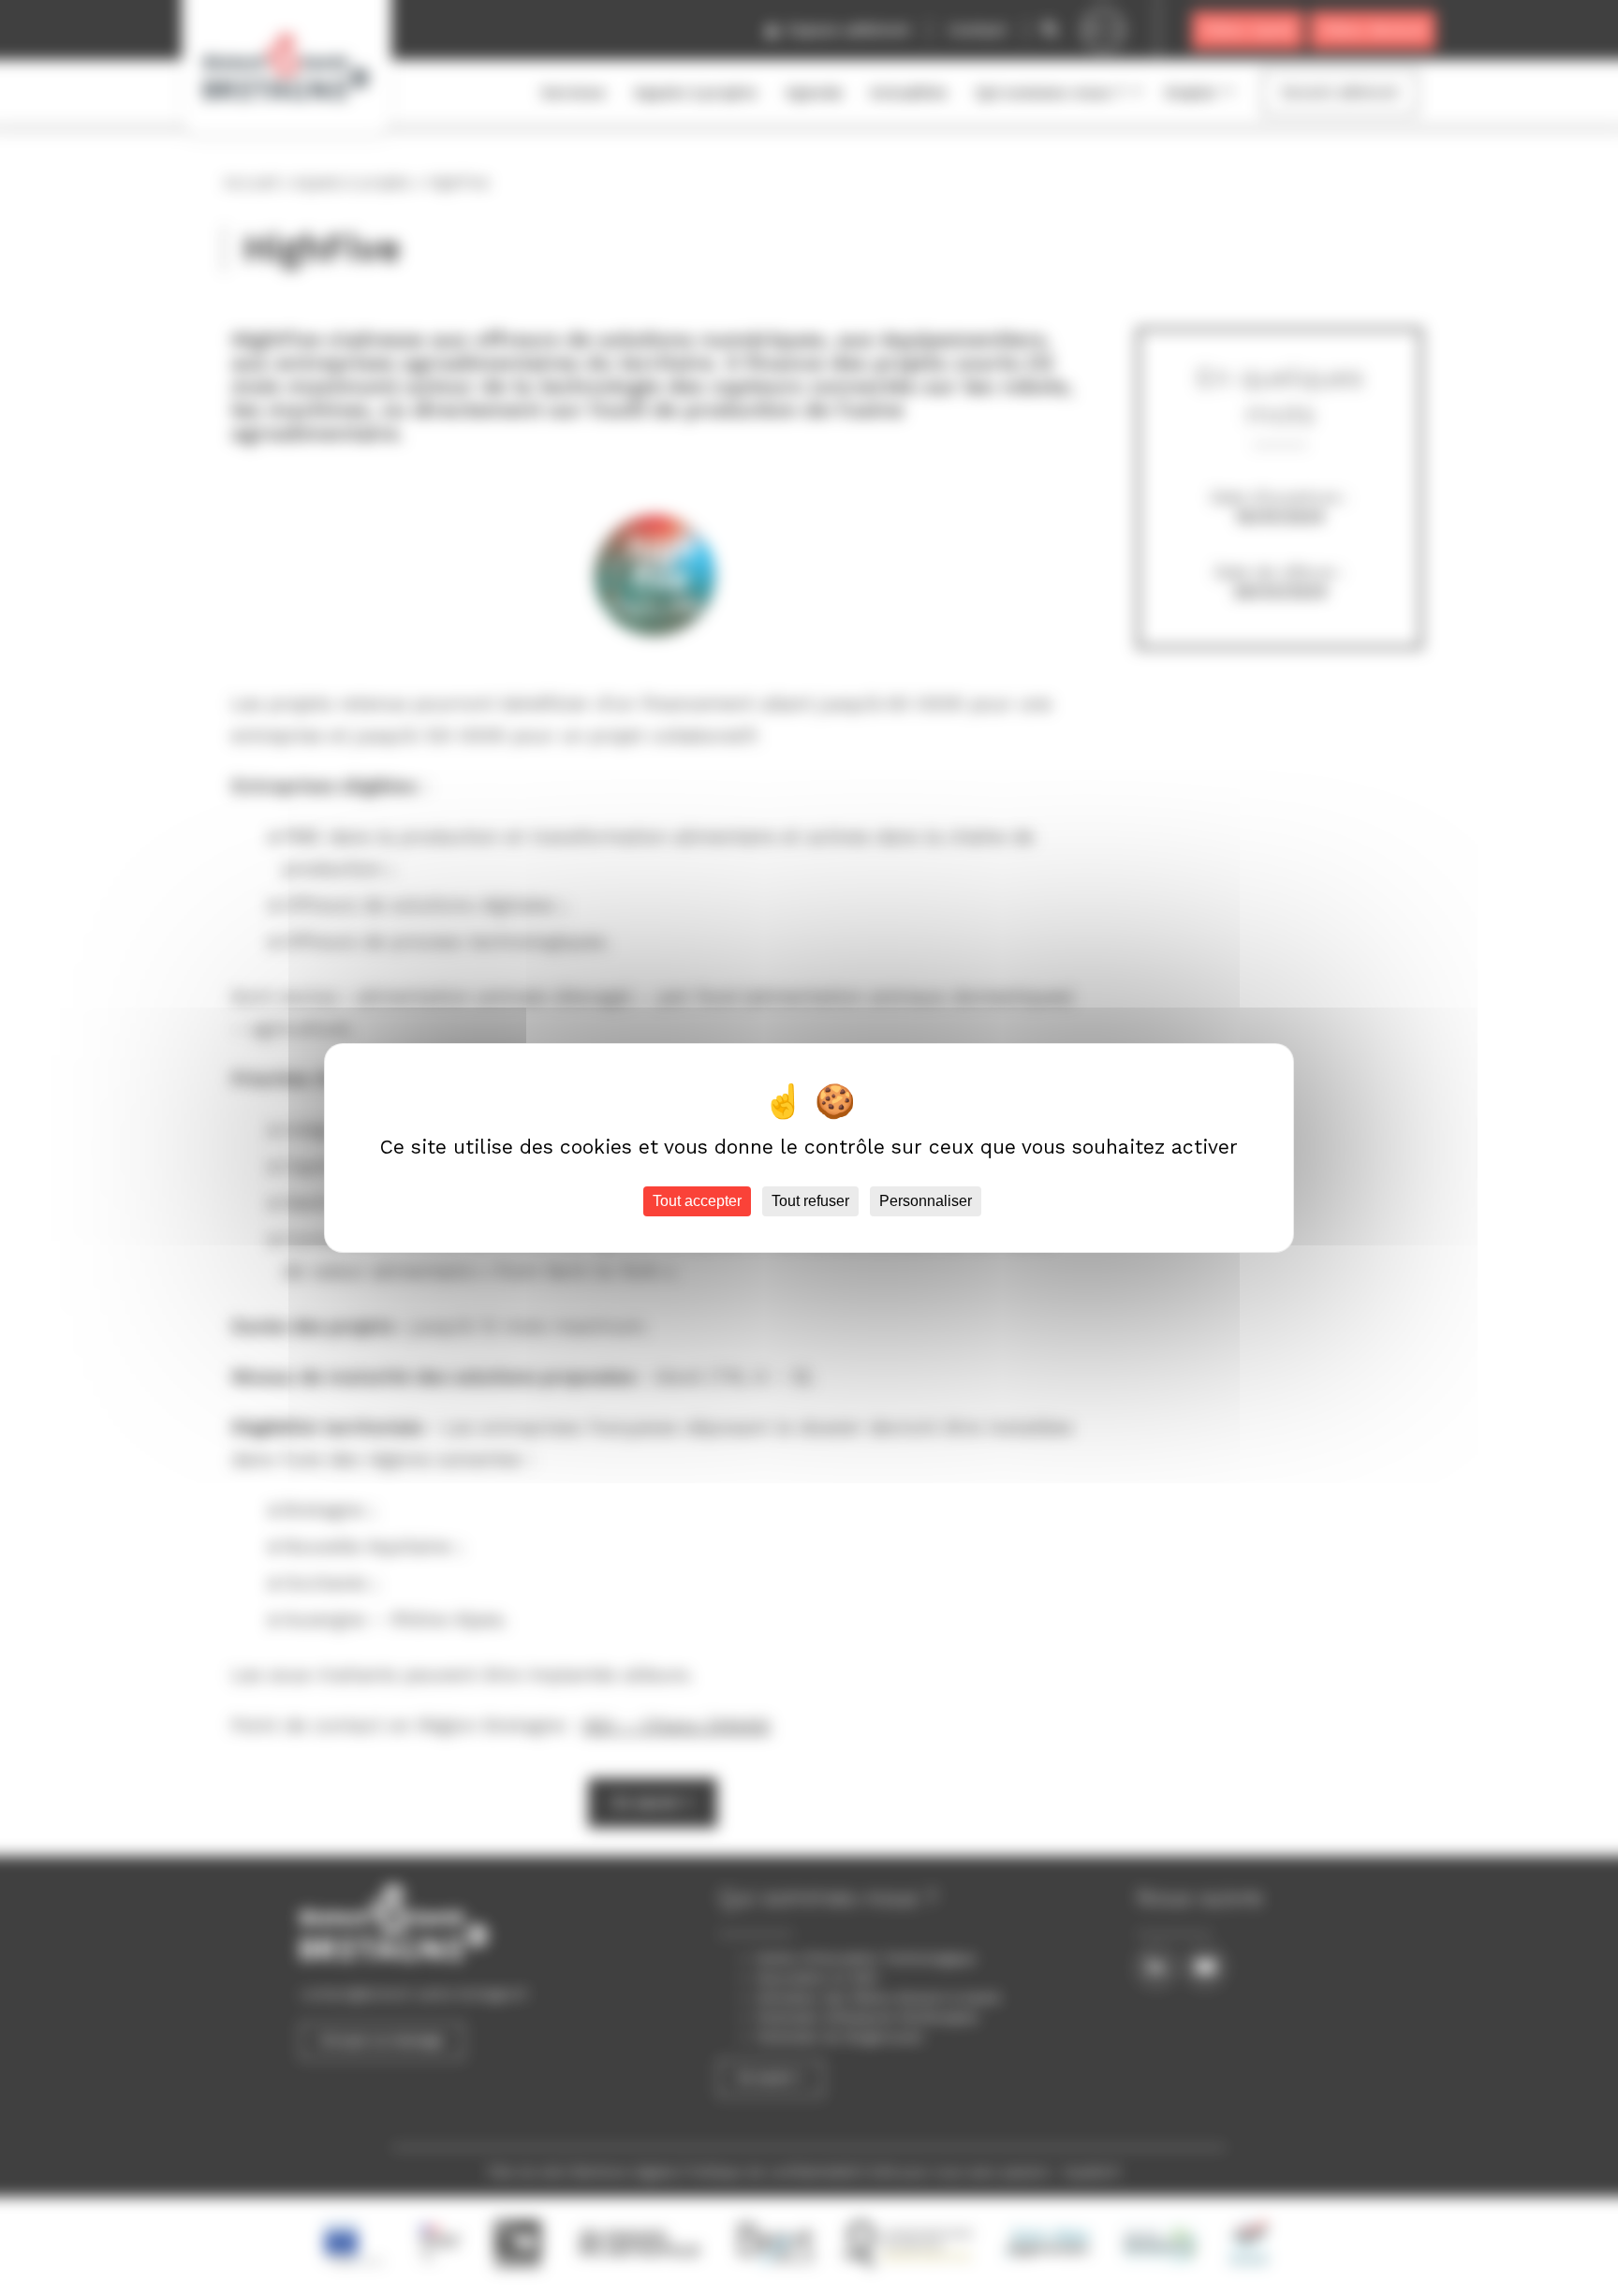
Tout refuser (810, 1201)
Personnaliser (926, 1201)
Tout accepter (697, 1201)
